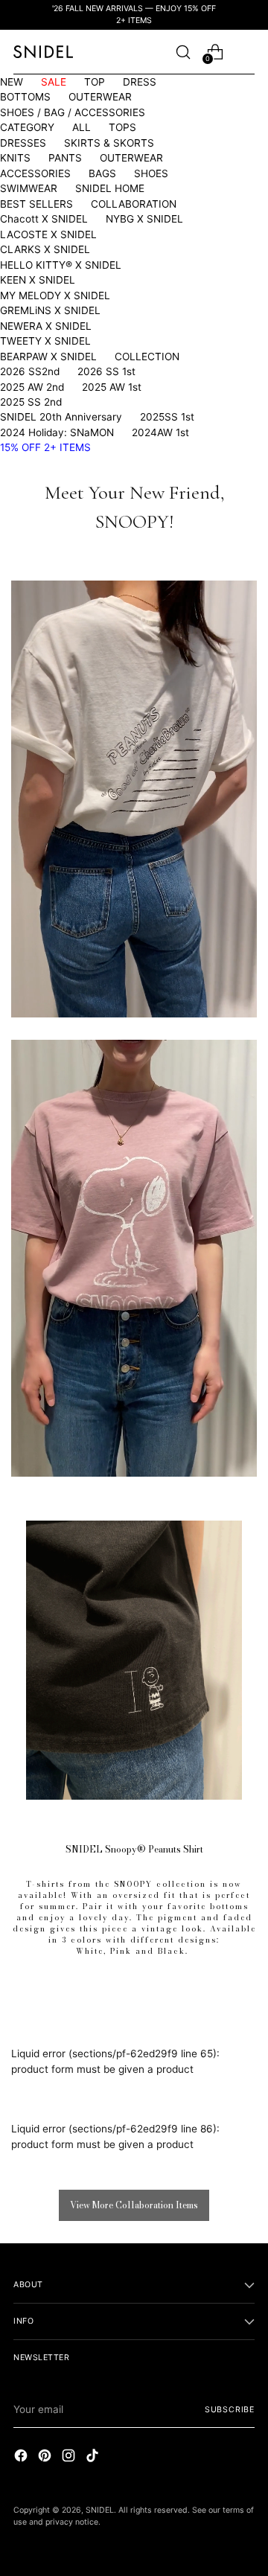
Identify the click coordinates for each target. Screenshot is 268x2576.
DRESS (140, 82)
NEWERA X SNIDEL (46, 326)
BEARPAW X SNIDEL (48, 357)
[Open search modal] (183, 52)
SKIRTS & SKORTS (109, 143)
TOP (95, 82)
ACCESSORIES (35, 173)
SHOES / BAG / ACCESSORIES (73, 112)
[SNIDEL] (43, 52)
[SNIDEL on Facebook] (22, 2457)
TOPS (122, 127)
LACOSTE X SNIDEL (48, 234)
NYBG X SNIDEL (144, 219)
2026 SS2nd (30, 371)
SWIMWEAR (29, 188)
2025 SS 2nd (31, 402)
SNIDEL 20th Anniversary (61, 417)
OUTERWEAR (100, 97)
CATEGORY (27, 127)
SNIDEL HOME (110, 188)
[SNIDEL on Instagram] (70, 2457)
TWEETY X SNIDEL (45, 341)
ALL (82, 127)
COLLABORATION (134, 204)
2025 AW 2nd (32, 387)
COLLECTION (147, 357)
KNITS (15, 158)
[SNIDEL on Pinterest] (46, 2457)
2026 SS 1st (106, 371)
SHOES (151, 173)
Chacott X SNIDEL (44, 219)
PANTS (65, 158)
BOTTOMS (25, 97)
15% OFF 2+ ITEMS (45, 447)
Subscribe (230, 2410)
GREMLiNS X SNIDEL (50, 310)
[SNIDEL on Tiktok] (94, 2457)
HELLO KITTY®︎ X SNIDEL (61, 265)
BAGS (102, 173)
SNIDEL (100, 2510)
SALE (54, 82)
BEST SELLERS (36, 204)
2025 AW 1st (112, 387)
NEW (12, 82)
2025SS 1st (167, 417)
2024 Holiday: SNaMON (57, 432)
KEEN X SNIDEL (38, 280)
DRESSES (23, 143)
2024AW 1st (160, 432)
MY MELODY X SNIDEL (55, 295)
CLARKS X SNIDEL (45, 249)
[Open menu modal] (247, 52)
